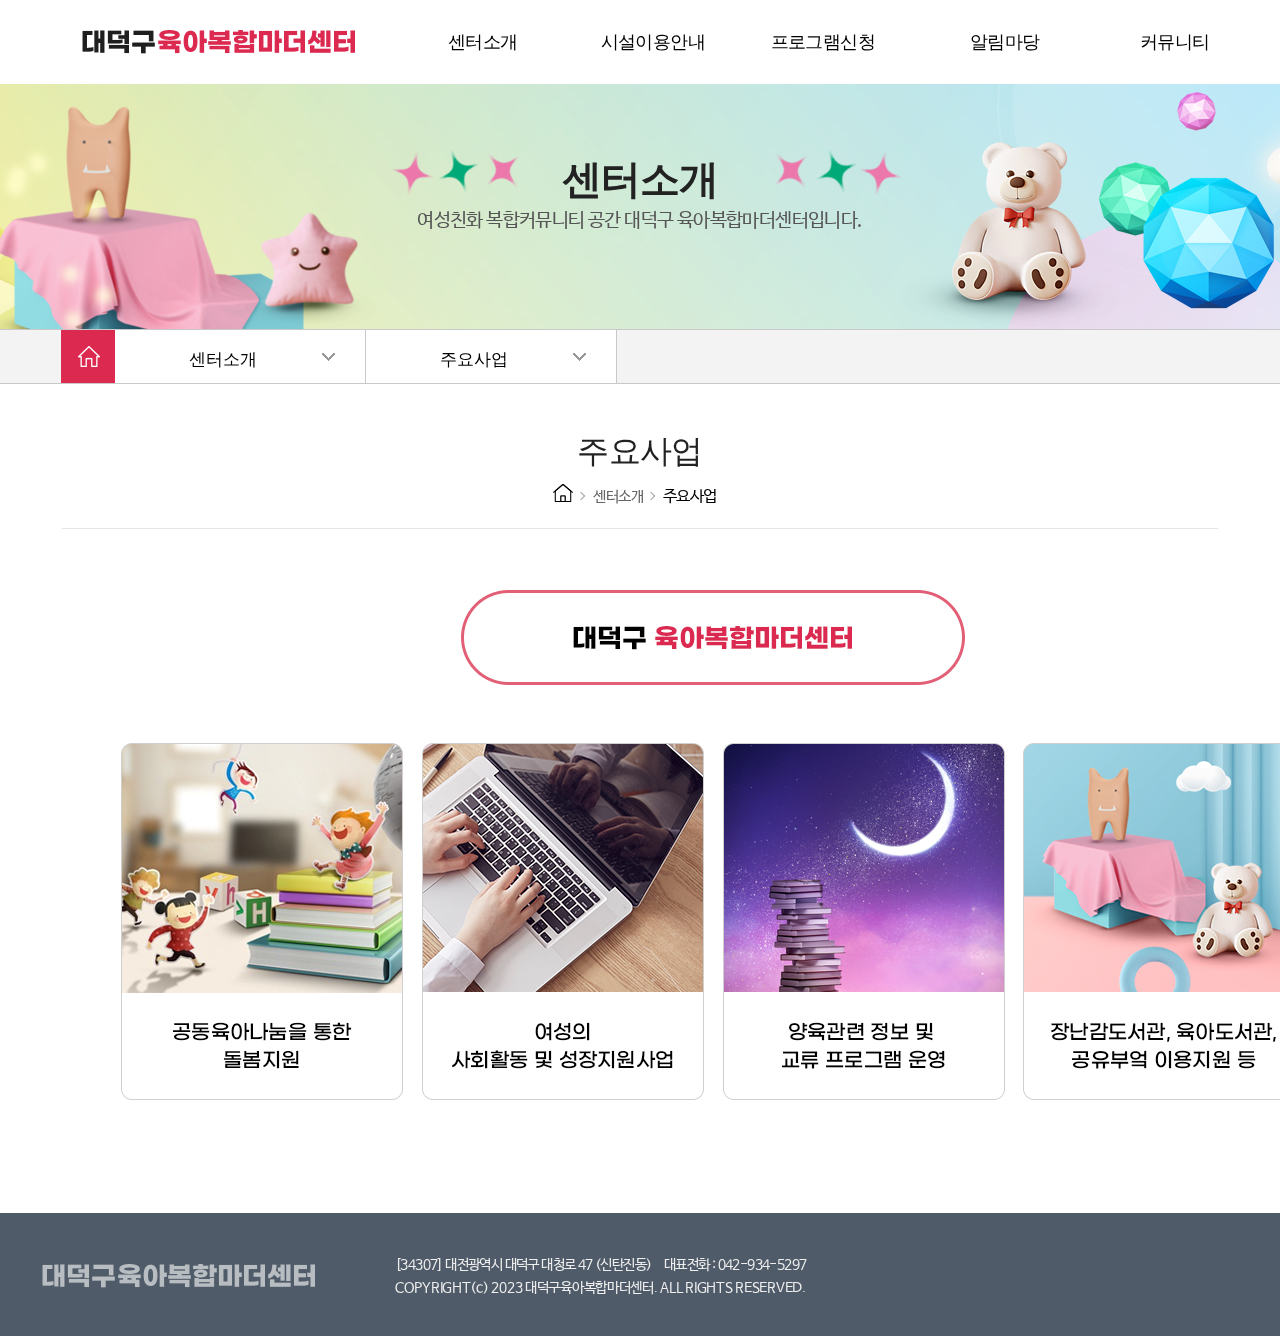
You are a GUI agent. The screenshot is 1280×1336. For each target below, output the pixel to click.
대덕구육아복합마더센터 (182, 1277)
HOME (563, 493)
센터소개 (223, 359)
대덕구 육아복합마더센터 (220, 42)
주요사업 (474, 359)
